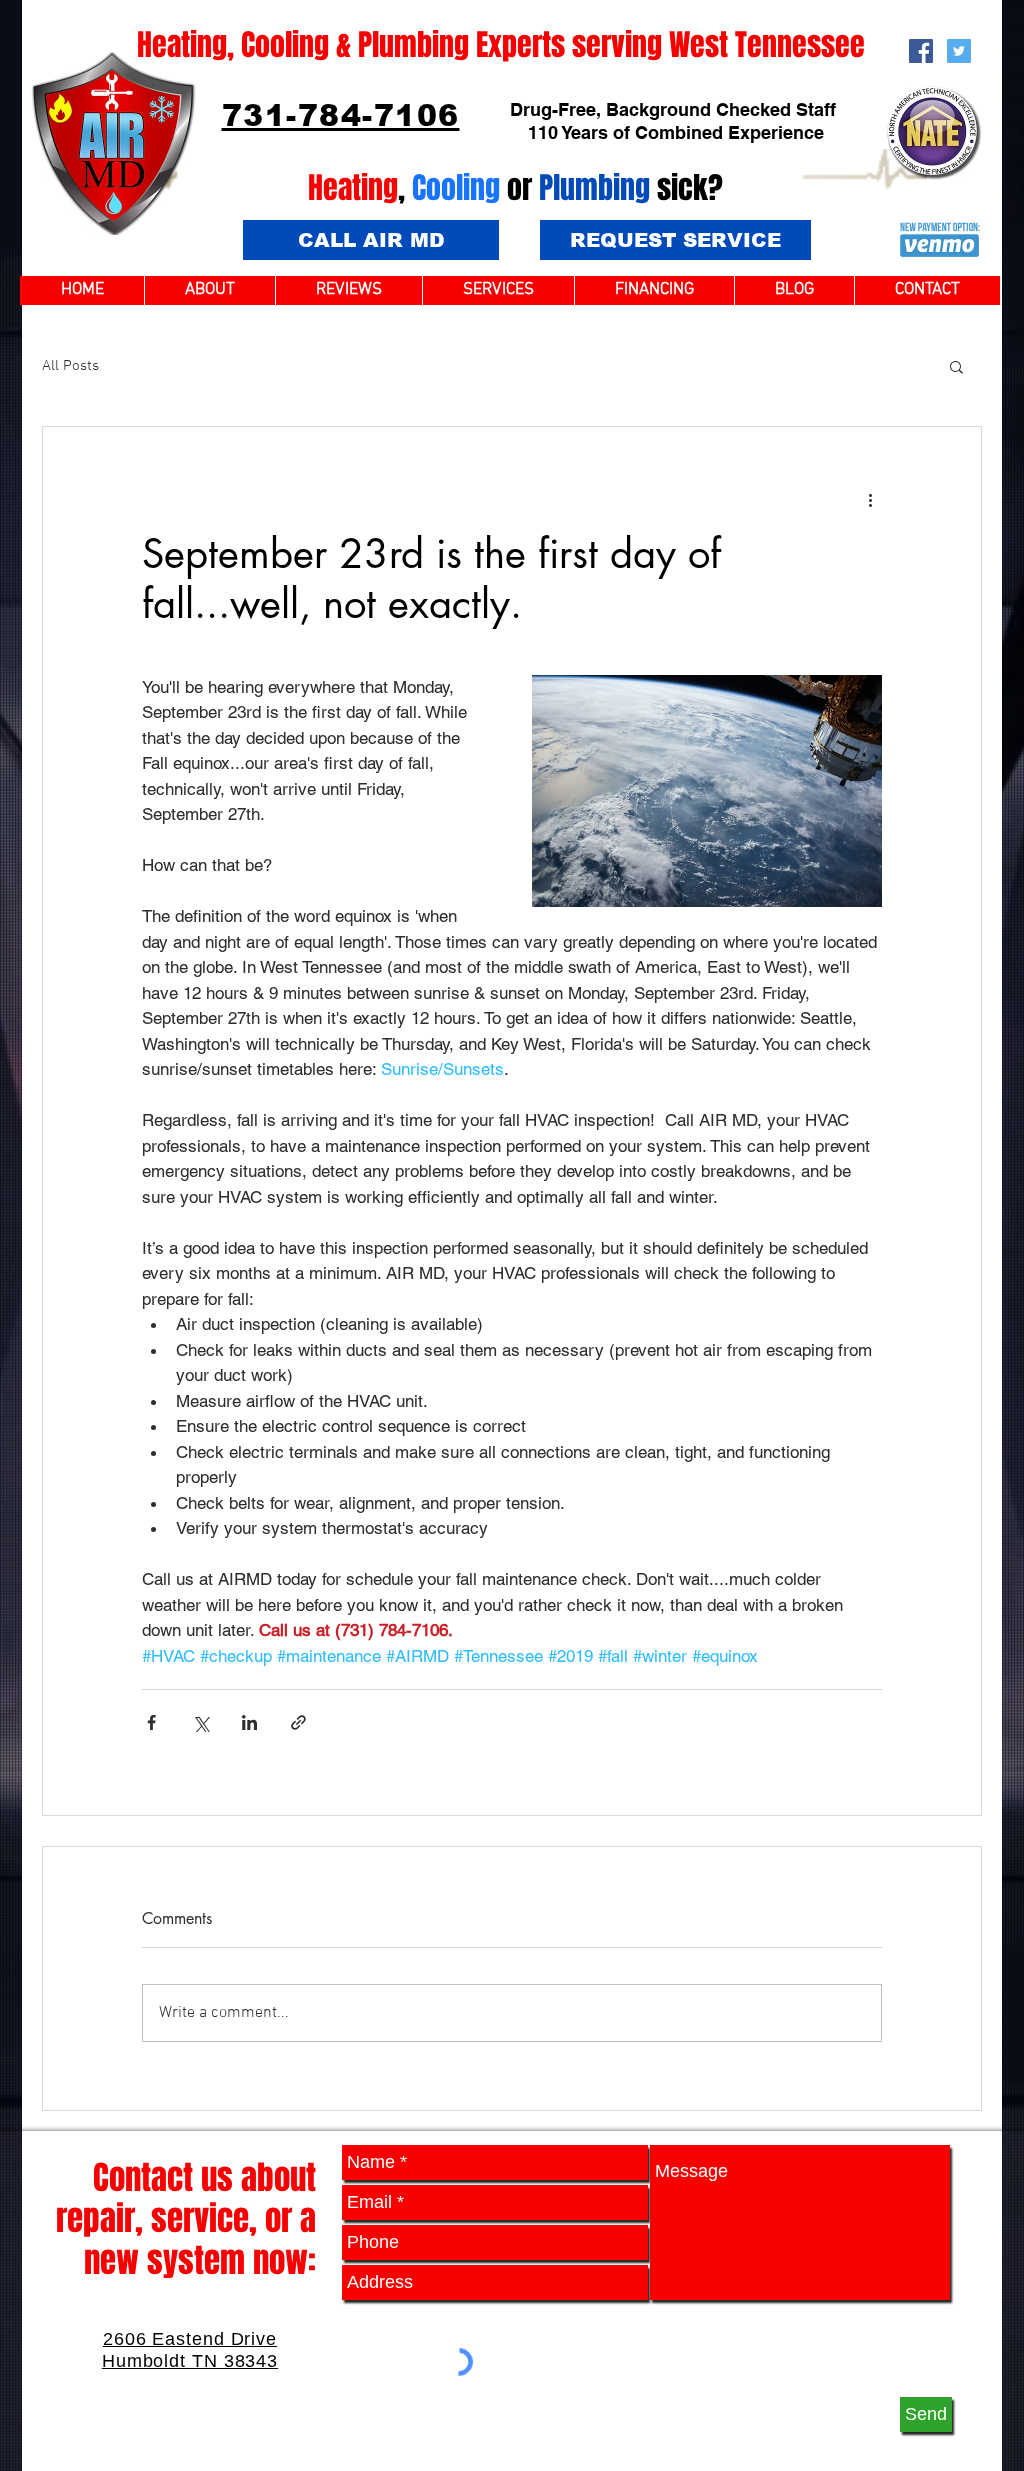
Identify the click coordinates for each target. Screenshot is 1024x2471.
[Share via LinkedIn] (249, 1722)
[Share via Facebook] (151, 1722)
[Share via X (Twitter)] (200, 1722)
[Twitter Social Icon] (959, 51)
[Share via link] (298, 1722)
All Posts (70, 366)
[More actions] (870, 499)
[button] (956, 366)
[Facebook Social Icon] (921, 51)
